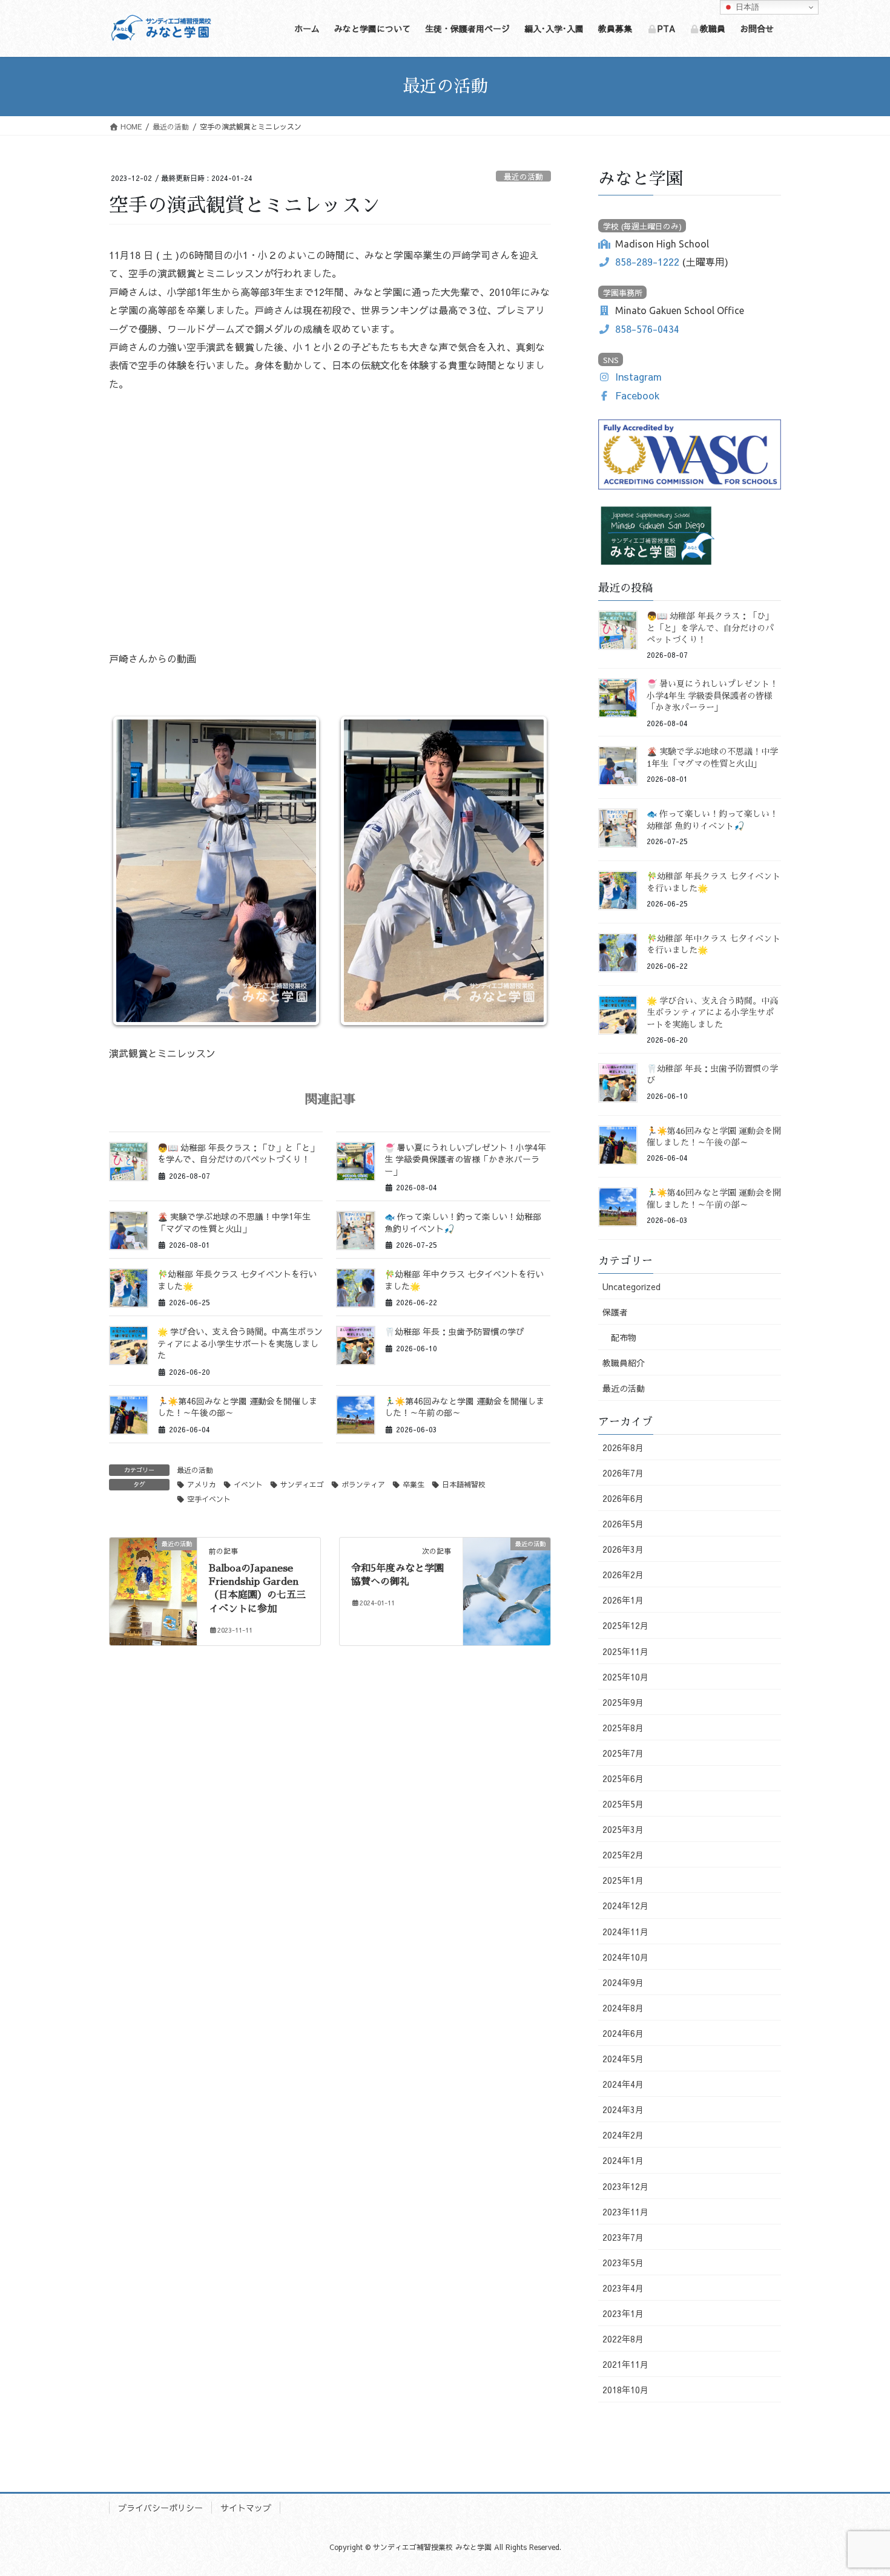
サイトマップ (246, 2508)
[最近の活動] (153, 1581)
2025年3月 (623, 1829)
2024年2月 (623, 2135)
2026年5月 (623, 1524)
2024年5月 (623, 2059)
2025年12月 (625, 1625)
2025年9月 (623, 1702)
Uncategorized (631, 1286)
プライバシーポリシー (160, 2508)
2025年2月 (623, 1855)
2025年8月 (623, 1728)
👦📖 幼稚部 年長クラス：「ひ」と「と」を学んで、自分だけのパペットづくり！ (238, 1153)
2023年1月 (623, 2313)
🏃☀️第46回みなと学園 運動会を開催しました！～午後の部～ (237, 1407)
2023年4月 (623, 2288)
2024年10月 (625, 1957)
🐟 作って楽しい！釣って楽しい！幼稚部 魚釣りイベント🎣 (463, 1222)
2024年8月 (623, 2008)
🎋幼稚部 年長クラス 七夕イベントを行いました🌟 (237, 1280)
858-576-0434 (647, 329)
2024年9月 (623, 1982)
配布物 (624, 1337)
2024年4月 (623, 2084)
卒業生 (414, 1484)
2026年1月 (623, 1600)
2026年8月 (623, 1447)
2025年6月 (623, 1778)
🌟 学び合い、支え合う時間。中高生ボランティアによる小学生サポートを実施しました (240, 1343)
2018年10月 (625, 2390)
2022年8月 (623, 2339)
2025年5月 (623, 1804)
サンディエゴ (302, 1484)
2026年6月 (623, 1498)
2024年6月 (623, 2033)
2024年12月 (625, 1906)
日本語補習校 (464, 1484)
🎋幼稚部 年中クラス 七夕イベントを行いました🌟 (464, 1280)
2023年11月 (625, 2212)
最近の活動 (523, 176)
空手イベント (209, 1499)
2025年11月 (625, 1651)
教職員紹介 (624, 1363)
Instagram (638, 376)
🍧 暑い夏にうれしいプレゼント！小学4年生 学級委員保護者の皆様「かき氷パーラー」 (465, 1159)
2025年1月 (623, 1880)
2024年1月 (623, 2160)
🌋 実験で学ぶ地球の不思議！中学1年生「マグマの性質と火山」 (234, 1222)
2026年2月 (623, 1575)
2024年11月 (625, 1932)
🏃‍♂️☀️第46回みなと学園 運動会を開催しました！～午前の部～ (464, 1407)
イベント (248, 1484)
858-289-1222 (647, 261)
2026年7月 (623, 1473)
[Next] (526, 871)
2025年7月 (623, 1753)
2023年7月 (623, 2237)
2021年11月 (625, 2364)
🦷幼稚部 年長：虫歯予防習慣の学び (454, 1331)
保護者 (615, 1312)
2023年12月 (625, 2186)
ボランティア (363, 1484)
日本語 (746, 7)
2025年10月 (625, 1677)
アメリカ (202, 1484)
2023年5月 (623, 2263)
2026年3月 (623, 1549)
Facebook (638, 395)
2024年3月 (623, 2109)
